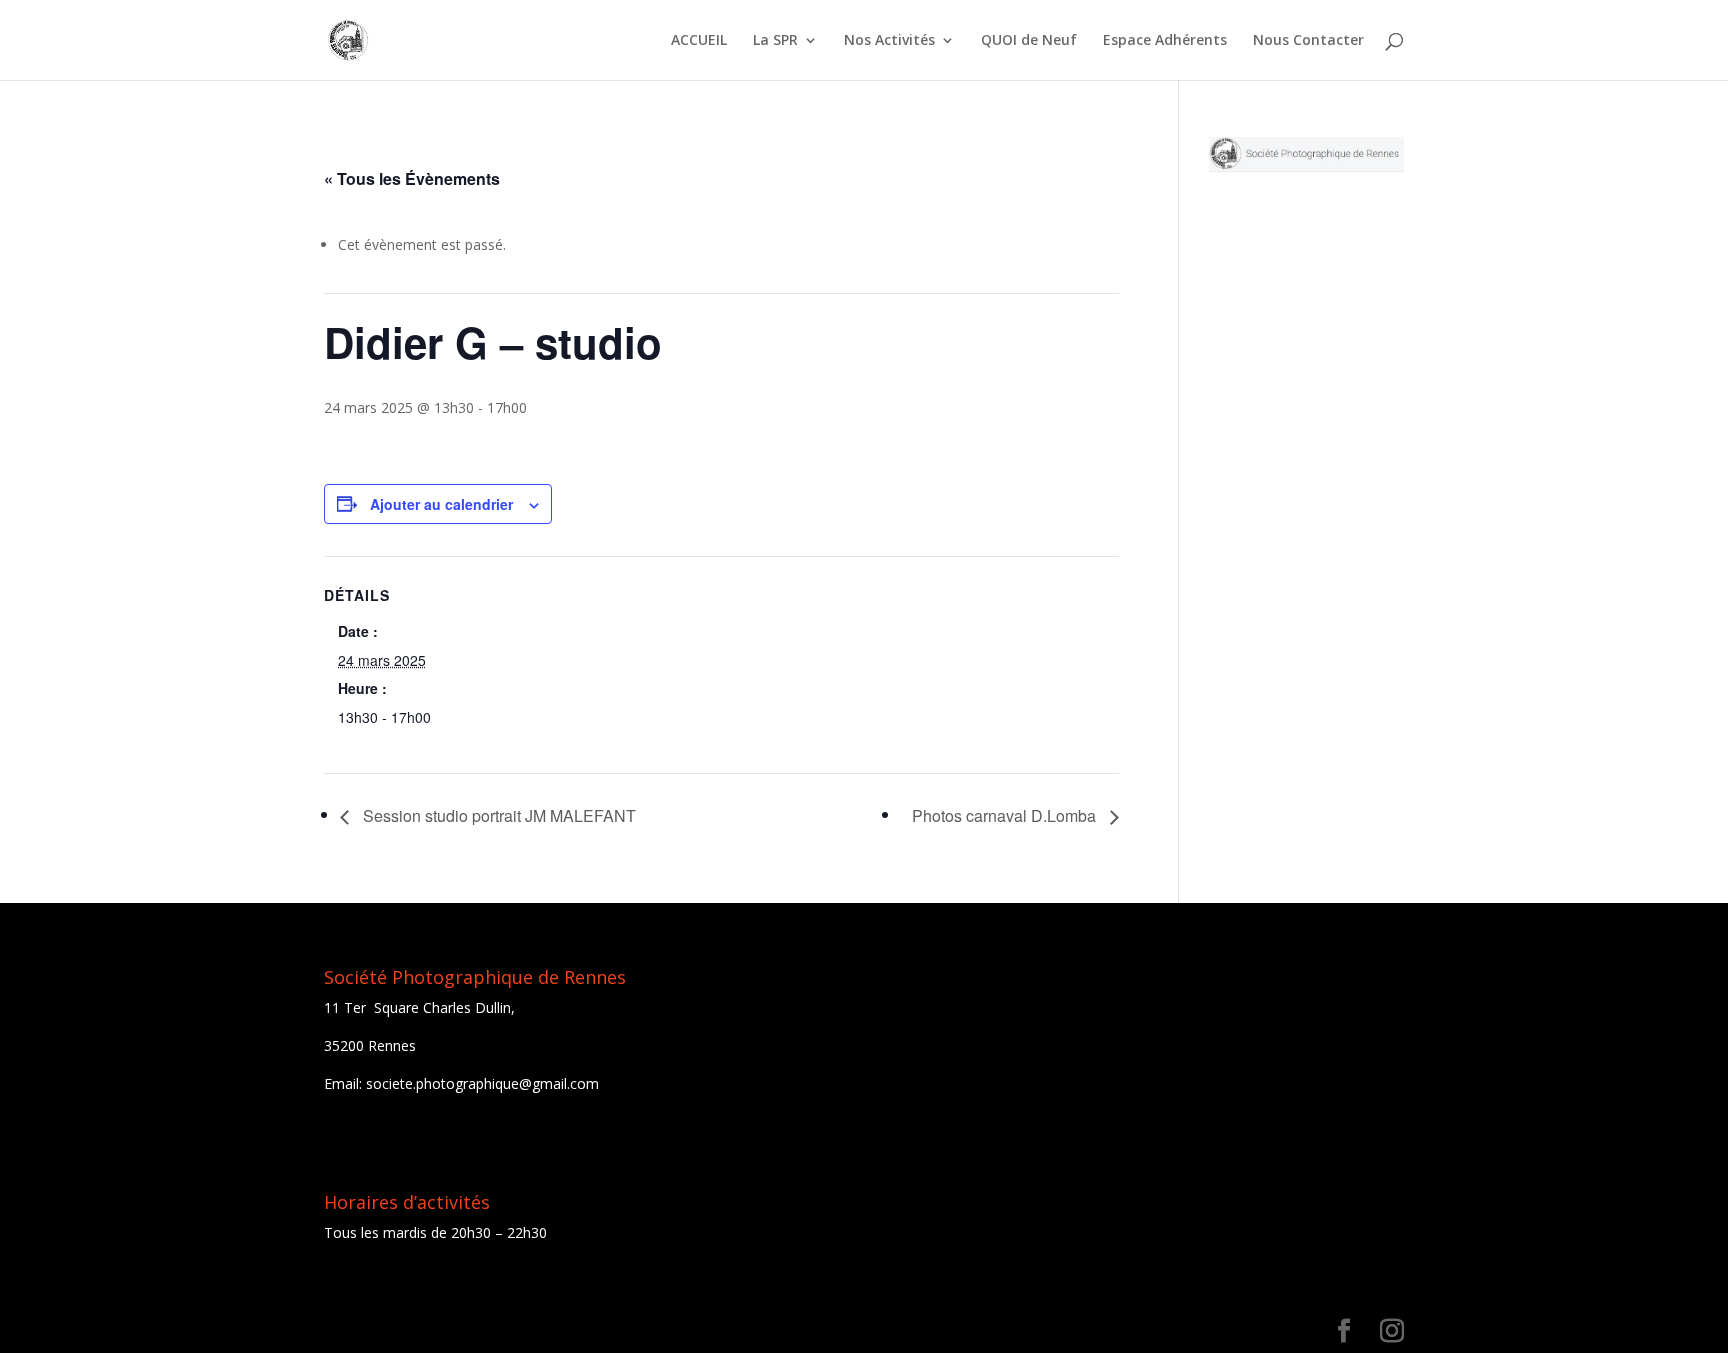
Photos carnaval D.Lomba (1006, 815)
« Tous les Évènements (412, 178)
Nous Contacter (1308, 41)
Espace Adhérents (1165, 41)
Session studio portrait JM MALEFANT (497, 815)
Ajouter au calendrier (441, 504)
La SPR (775, 41)
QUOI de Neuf (1029, 41)
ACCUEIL (699, 41)
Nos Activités (889, 41)
